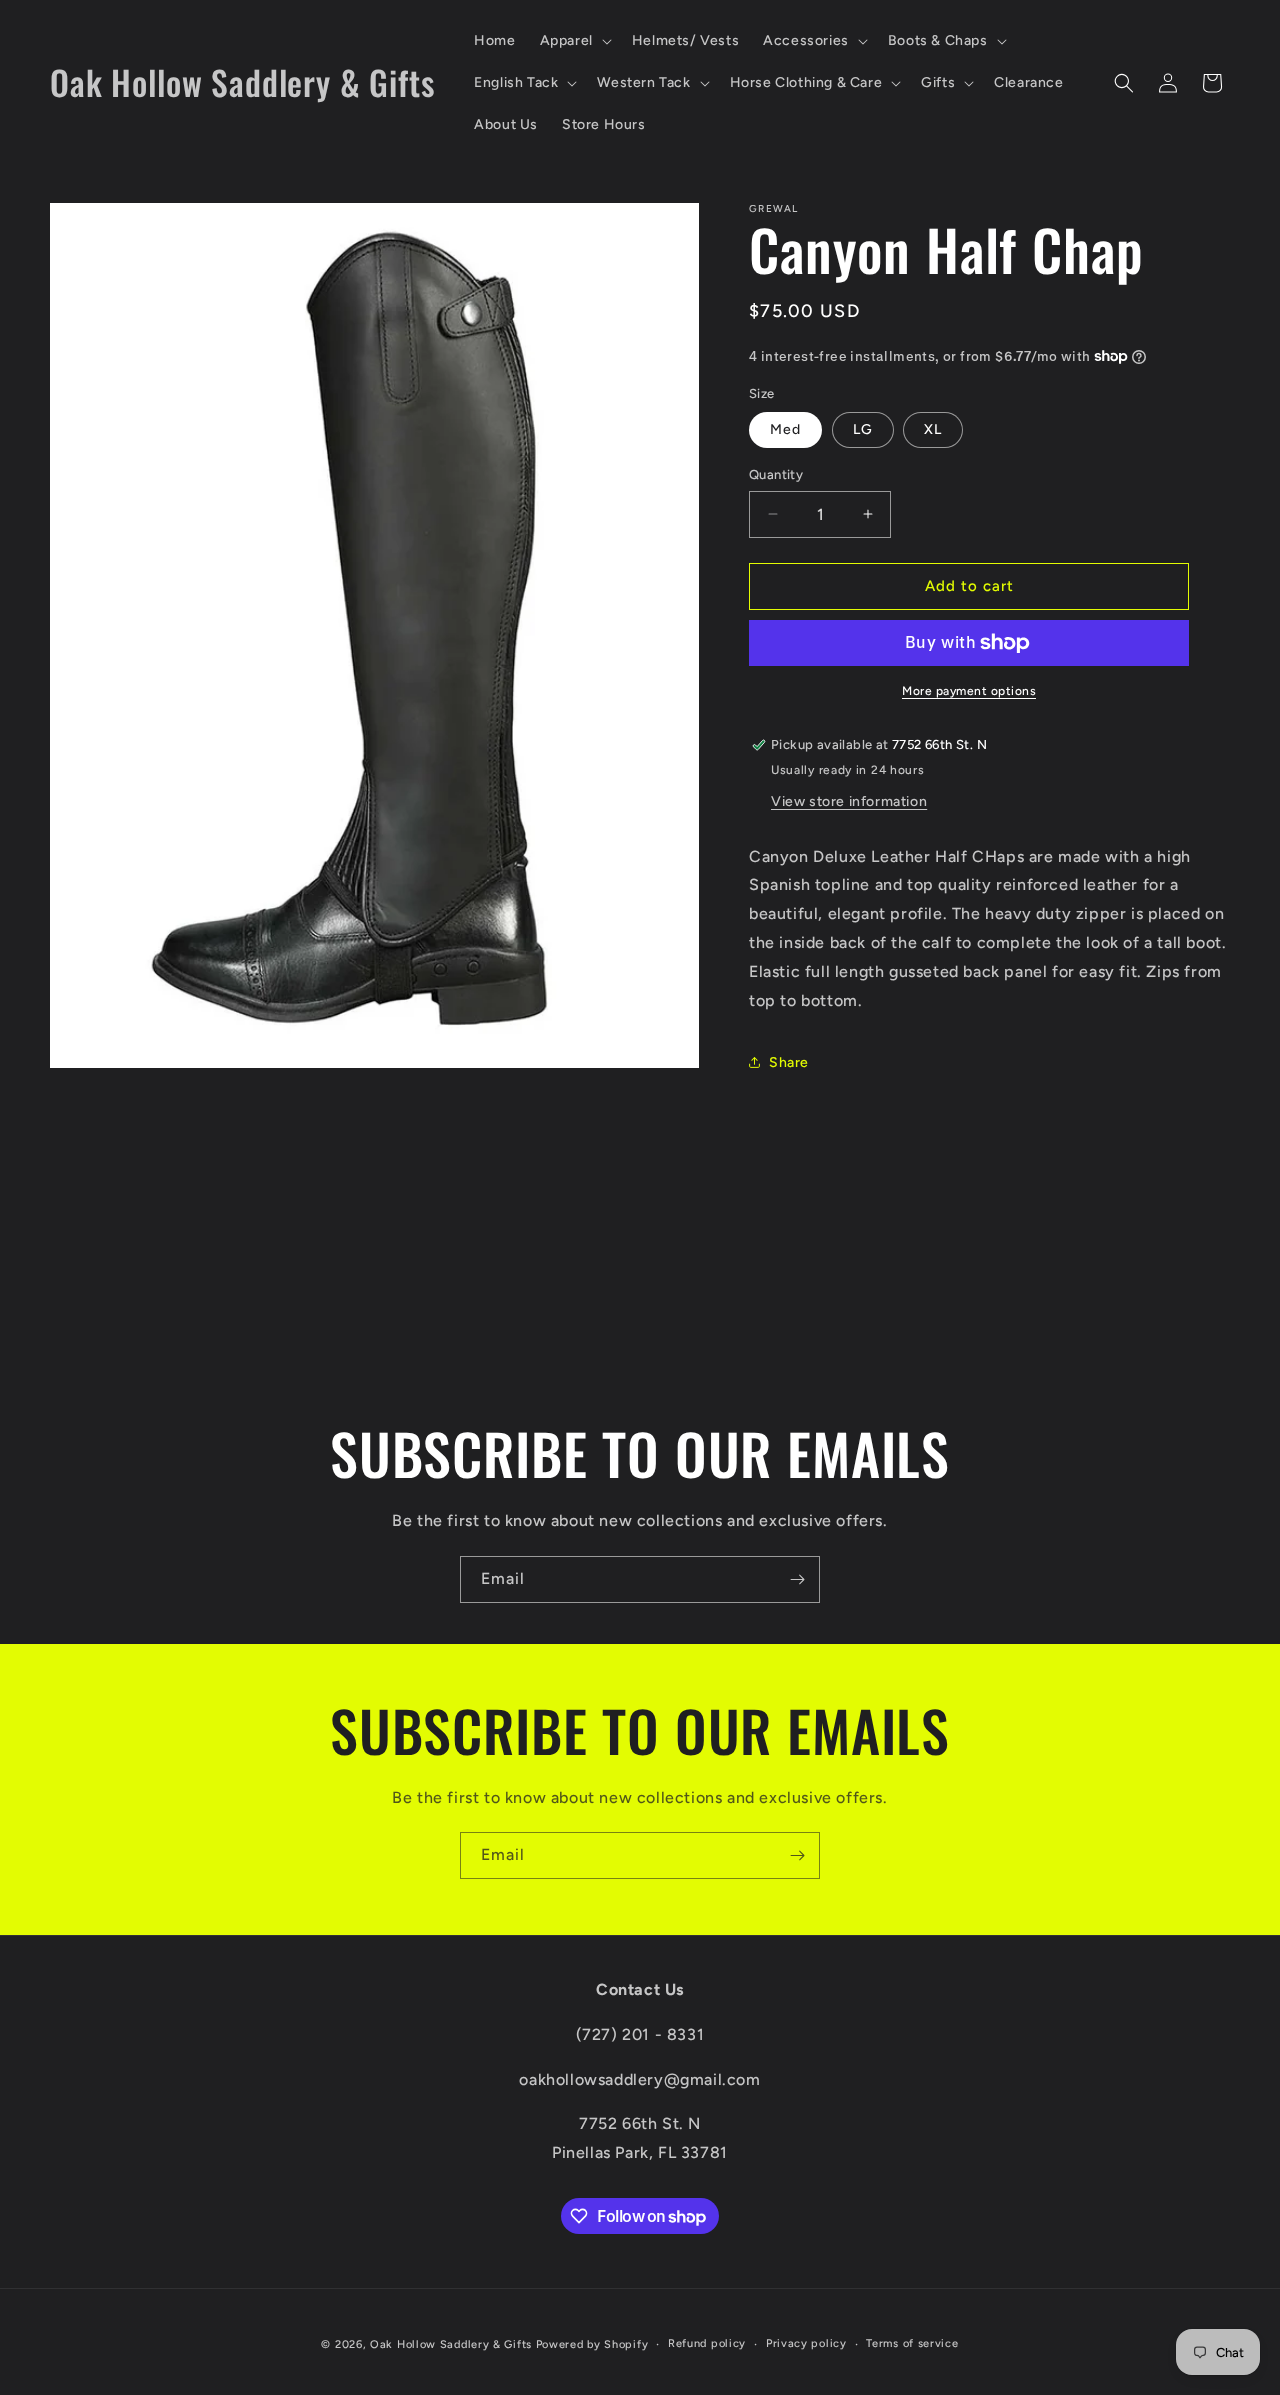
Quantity (776, 474)
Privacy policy (806, 2343)
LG (863, 429)
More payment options (969, 691)
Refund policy (707, 2343)
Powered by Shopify (592, 2344)
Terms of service (912, 2343)
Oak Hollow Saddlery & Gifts (451, 2344)
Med (785, 429)
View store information (849, 801)
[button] (574, 41)
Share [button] (789, 1062)
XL (933, 429)
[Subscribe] (797, 1579)
